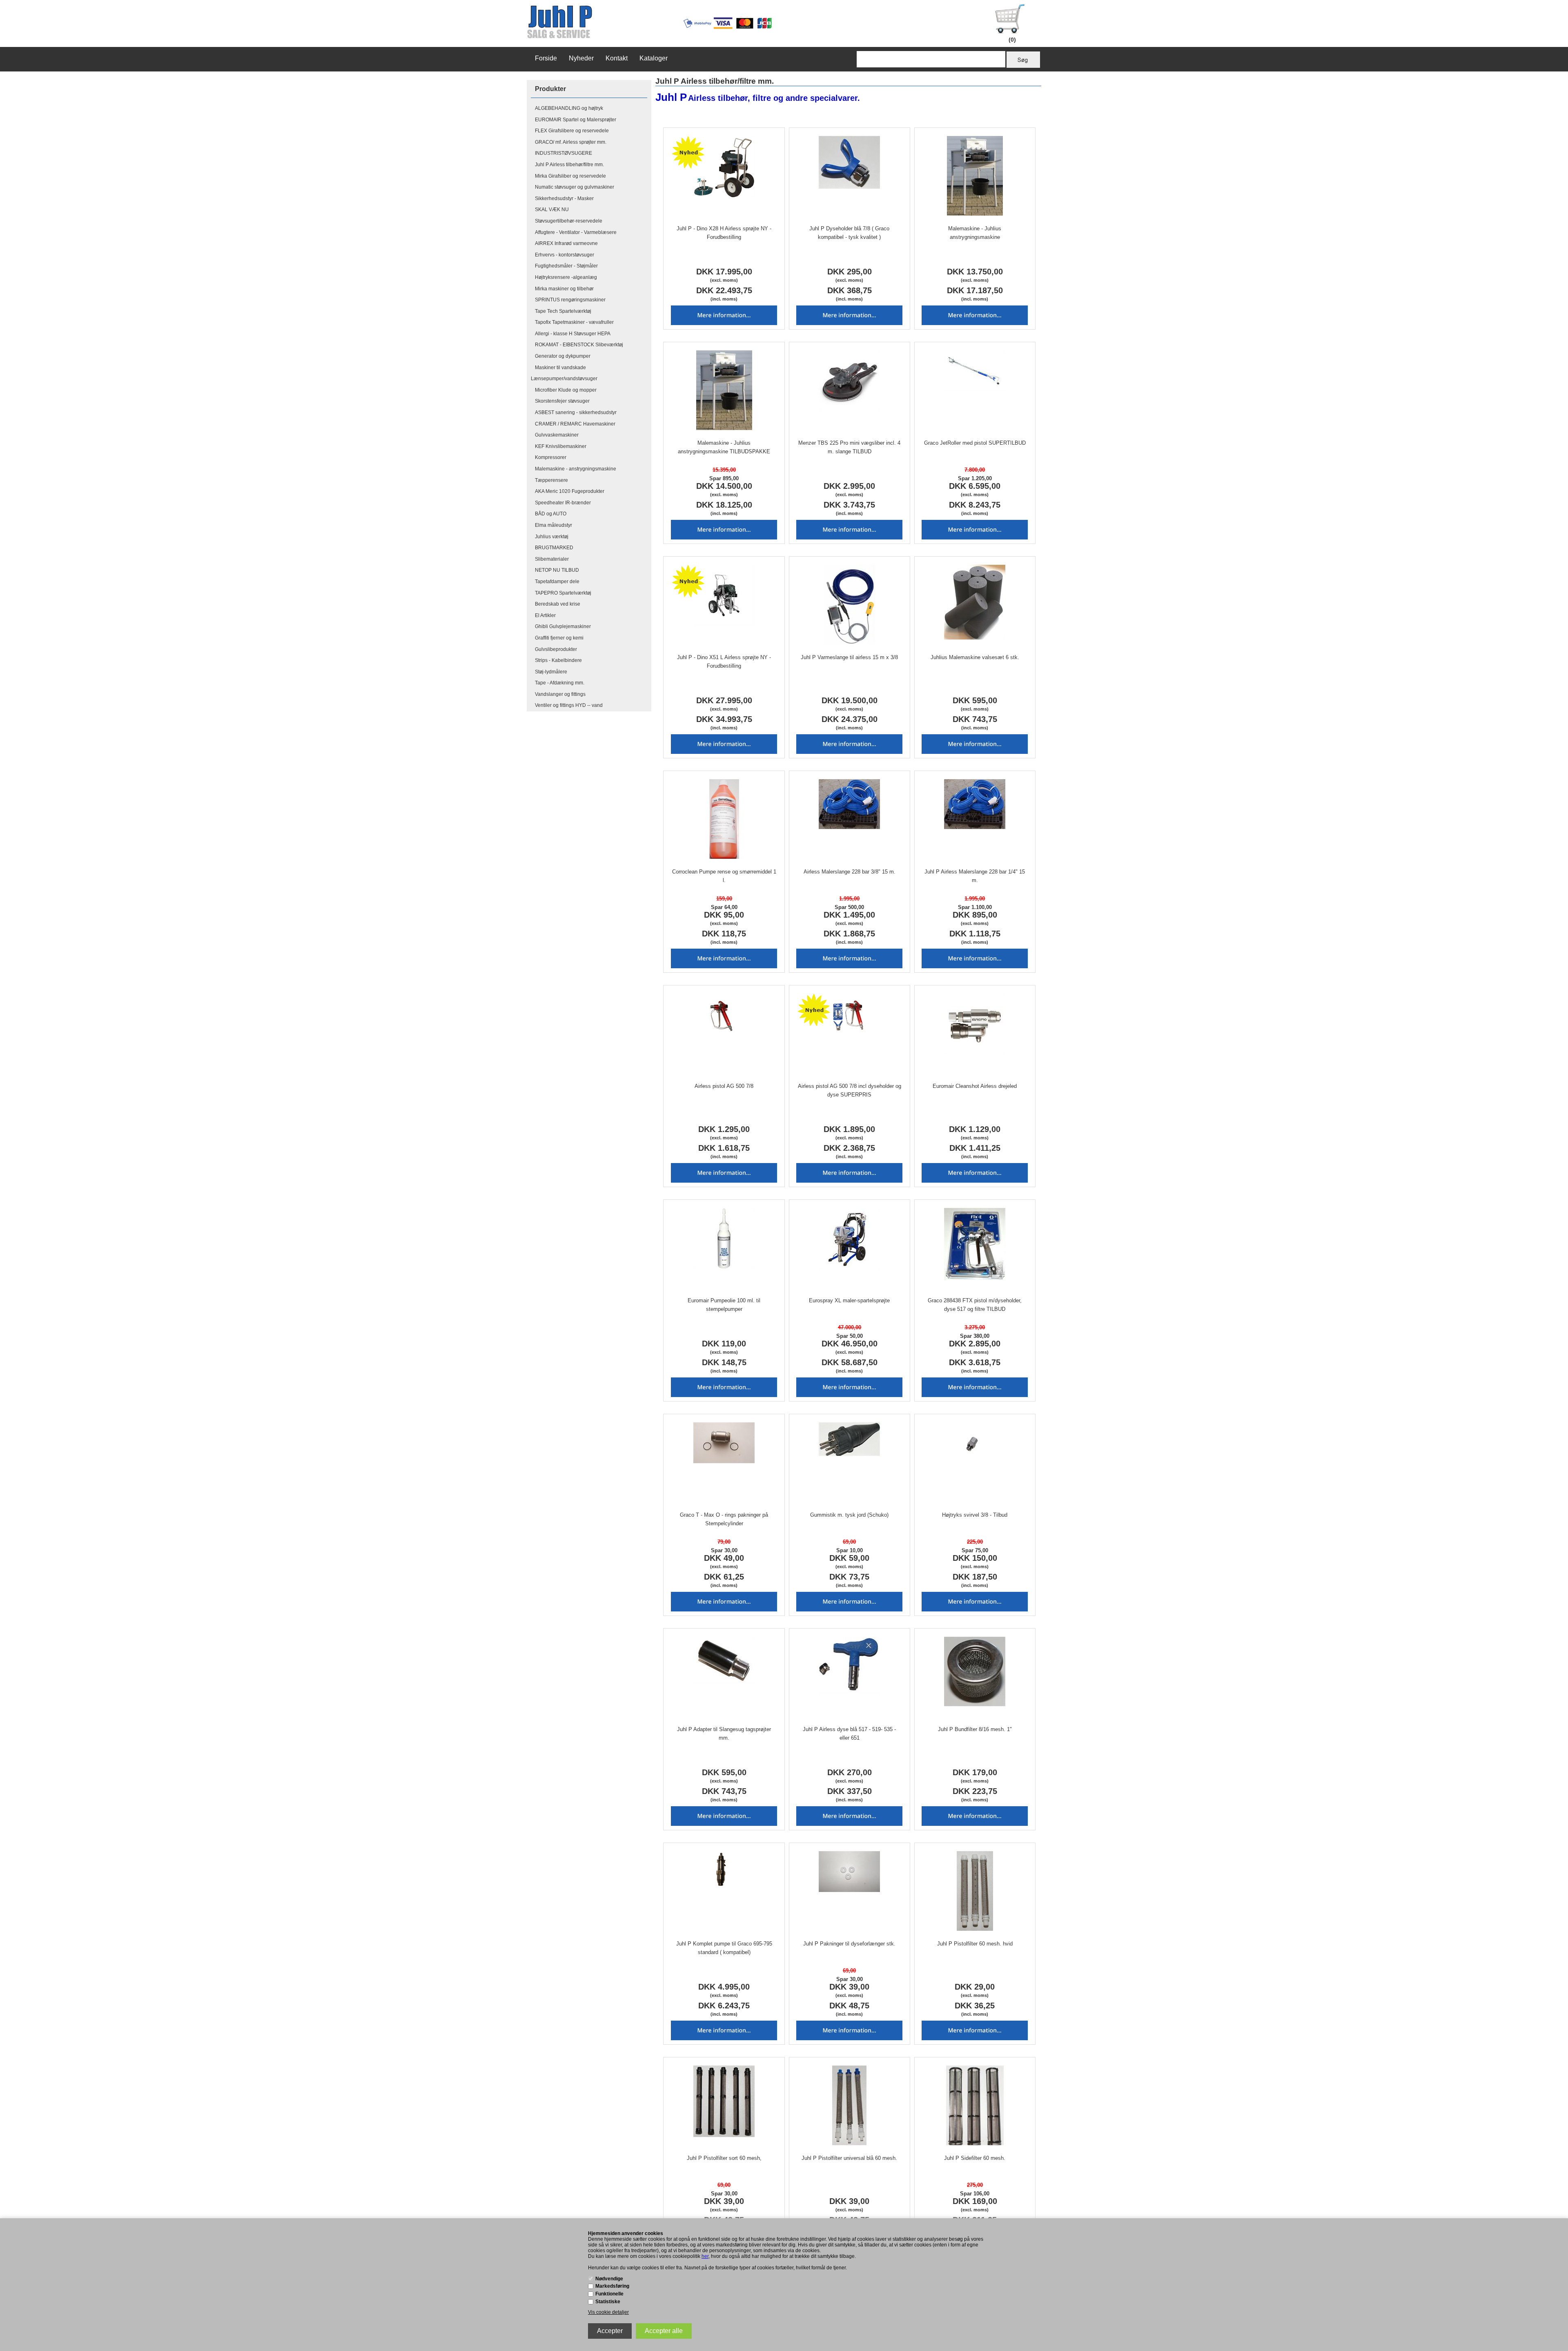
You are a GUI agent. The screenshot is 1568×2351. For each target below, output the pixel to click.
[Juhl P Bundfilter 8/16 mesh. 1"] (975, 1671)
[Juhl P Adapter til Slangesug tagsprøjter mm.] (724, 1660)
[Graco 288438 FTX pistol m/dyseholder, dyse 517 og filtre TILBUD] (975, 1244)
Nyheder (581, 58)
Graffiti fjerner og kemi (559, 638)
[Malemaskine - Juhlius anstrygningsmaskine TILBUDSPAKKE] (724, 390)
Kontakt (617, 58)
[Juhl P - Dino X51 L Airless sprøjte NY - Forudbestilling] (724, 595)
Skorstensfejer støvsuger (562, 401)
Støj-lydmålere (551, 672)
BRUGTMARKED (554, 548)
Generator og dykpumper (563, 356)
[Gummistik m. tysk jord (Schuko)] (850, 1439)
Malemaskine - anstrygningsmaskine (576, 469)
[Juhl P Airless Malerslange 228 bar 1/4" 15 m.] (975, 804)
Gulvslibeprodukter (556, 649)
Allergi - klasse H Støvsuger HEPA (573, 334)
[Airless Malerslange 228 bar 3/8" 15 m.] (850, 804)
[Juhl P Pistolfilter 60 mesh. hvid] (975, 1891)
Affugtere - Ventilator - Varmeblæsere (576, 232)
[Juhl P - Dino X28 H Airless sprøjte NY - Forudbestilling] (724, 167)
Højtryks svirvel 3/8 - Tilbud (975, 1515)
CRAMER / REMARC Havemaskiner (575, 424)
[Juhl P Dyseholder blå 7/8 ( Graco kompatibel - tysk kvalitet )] (850, 162)
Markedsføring (612, 2286)
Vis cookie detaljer (608, 2312)
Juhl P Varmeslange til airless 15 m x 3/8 (849, 657)
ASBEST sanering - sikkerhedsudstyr (576, 412)
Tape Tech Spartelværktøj (563, 311)
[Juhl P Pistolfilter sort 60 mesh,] (724, 2101)
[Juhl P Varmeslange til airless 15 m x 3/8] (850, 605)
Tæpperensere (551, 480)
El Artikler (545, 615)
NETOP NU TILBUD (557, 570)
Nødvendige (609, 2279)
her (705, 2256)
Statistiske (608, 2302)
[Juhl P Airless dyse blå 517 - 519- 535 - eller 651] (850, 1665)
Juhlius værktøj (552, 537)
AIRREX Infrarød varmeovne (566, 243)
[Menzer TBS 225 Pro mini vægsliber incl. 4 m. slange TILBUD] (850, 381)
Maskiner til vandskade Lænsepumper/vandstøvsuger (564, 373)
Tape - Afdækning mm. (560, 683)
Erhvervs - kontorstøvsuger (565, 255)
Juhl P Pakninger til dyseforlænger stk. (849, 1944)
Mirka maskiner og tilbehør (564, 289)
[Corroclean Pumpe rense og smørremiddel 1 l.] (724, 819)
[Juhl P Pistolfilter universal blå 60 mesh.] (850, 2105)
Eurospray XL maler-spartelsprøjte (849, 1300)
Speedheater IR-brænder (563, 503)
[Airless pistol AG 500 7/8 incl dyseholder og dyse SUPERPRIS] (850, 1014)
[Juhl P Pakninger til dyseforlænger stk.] (850, 1872)
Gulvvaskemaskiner (557, 435)
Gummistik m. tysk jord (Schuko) (849, 1515)
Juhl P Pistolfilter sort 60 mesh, (724, 2158)
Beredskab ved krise (558, 604)
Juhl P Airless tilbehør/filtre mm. (569, 165)
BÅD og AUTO (551, 514)
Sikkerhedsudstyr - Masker (564, 198)
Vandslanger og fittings (560, 694)
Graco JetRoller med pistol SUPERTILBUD (975, 443)
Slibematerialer (552, 559)
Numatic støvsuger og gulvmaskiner (575, 187)
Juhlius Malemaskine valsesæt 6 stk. (975, 657)
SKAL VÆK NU (552, 209)
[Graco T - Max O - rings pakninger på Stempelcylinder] (724, 1443)
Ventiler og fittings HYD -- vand (569, 705)
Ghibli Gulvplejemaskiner (563, 626)
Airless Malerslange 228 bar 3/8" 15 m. (850, 872)
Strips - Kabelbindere (558, 660)
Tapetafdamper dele (557, 582)
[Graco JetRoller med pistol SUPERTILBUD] (975, 371)
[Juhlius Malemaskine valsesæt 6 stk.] (975, 602)
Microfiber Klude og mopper (566, 390)
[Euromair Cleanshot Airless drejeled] (975, 1024)
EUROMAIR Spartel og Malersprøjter (576, 120)
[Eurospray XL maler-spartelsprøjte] (850, 1239)
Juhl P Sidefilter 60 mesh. (975, 2158)
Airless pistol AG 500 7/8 (724, 1086)
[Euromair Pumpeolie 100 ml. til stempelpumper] (724, 1239)
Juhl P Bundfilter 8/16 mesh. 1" (975, 1729)
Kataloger (654, 58)
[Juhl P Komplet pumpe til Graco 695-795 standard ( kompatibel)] (724, 1872)
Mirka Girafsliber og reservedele (570, 176)
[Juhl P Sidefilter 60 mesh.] (975, 2105)
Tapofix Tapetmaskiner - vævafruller (574, 322)
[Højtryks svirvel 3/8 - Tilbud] (975, 1443)
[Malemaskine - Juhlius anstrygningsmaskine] (975, 176)
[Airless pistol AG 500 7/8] (724, 1014)
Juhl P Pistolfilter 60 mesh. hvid (975, 1944)
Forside (546, 58)
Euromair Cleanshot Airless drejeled (975, 1086)
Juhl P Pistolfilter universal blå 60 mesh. (849, 2158)
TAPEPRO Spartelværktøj (563, 593)
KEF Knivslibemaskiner (561, 446)
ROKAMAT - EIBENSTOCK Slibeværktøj (579, 345)
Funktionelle (609, 2294)
